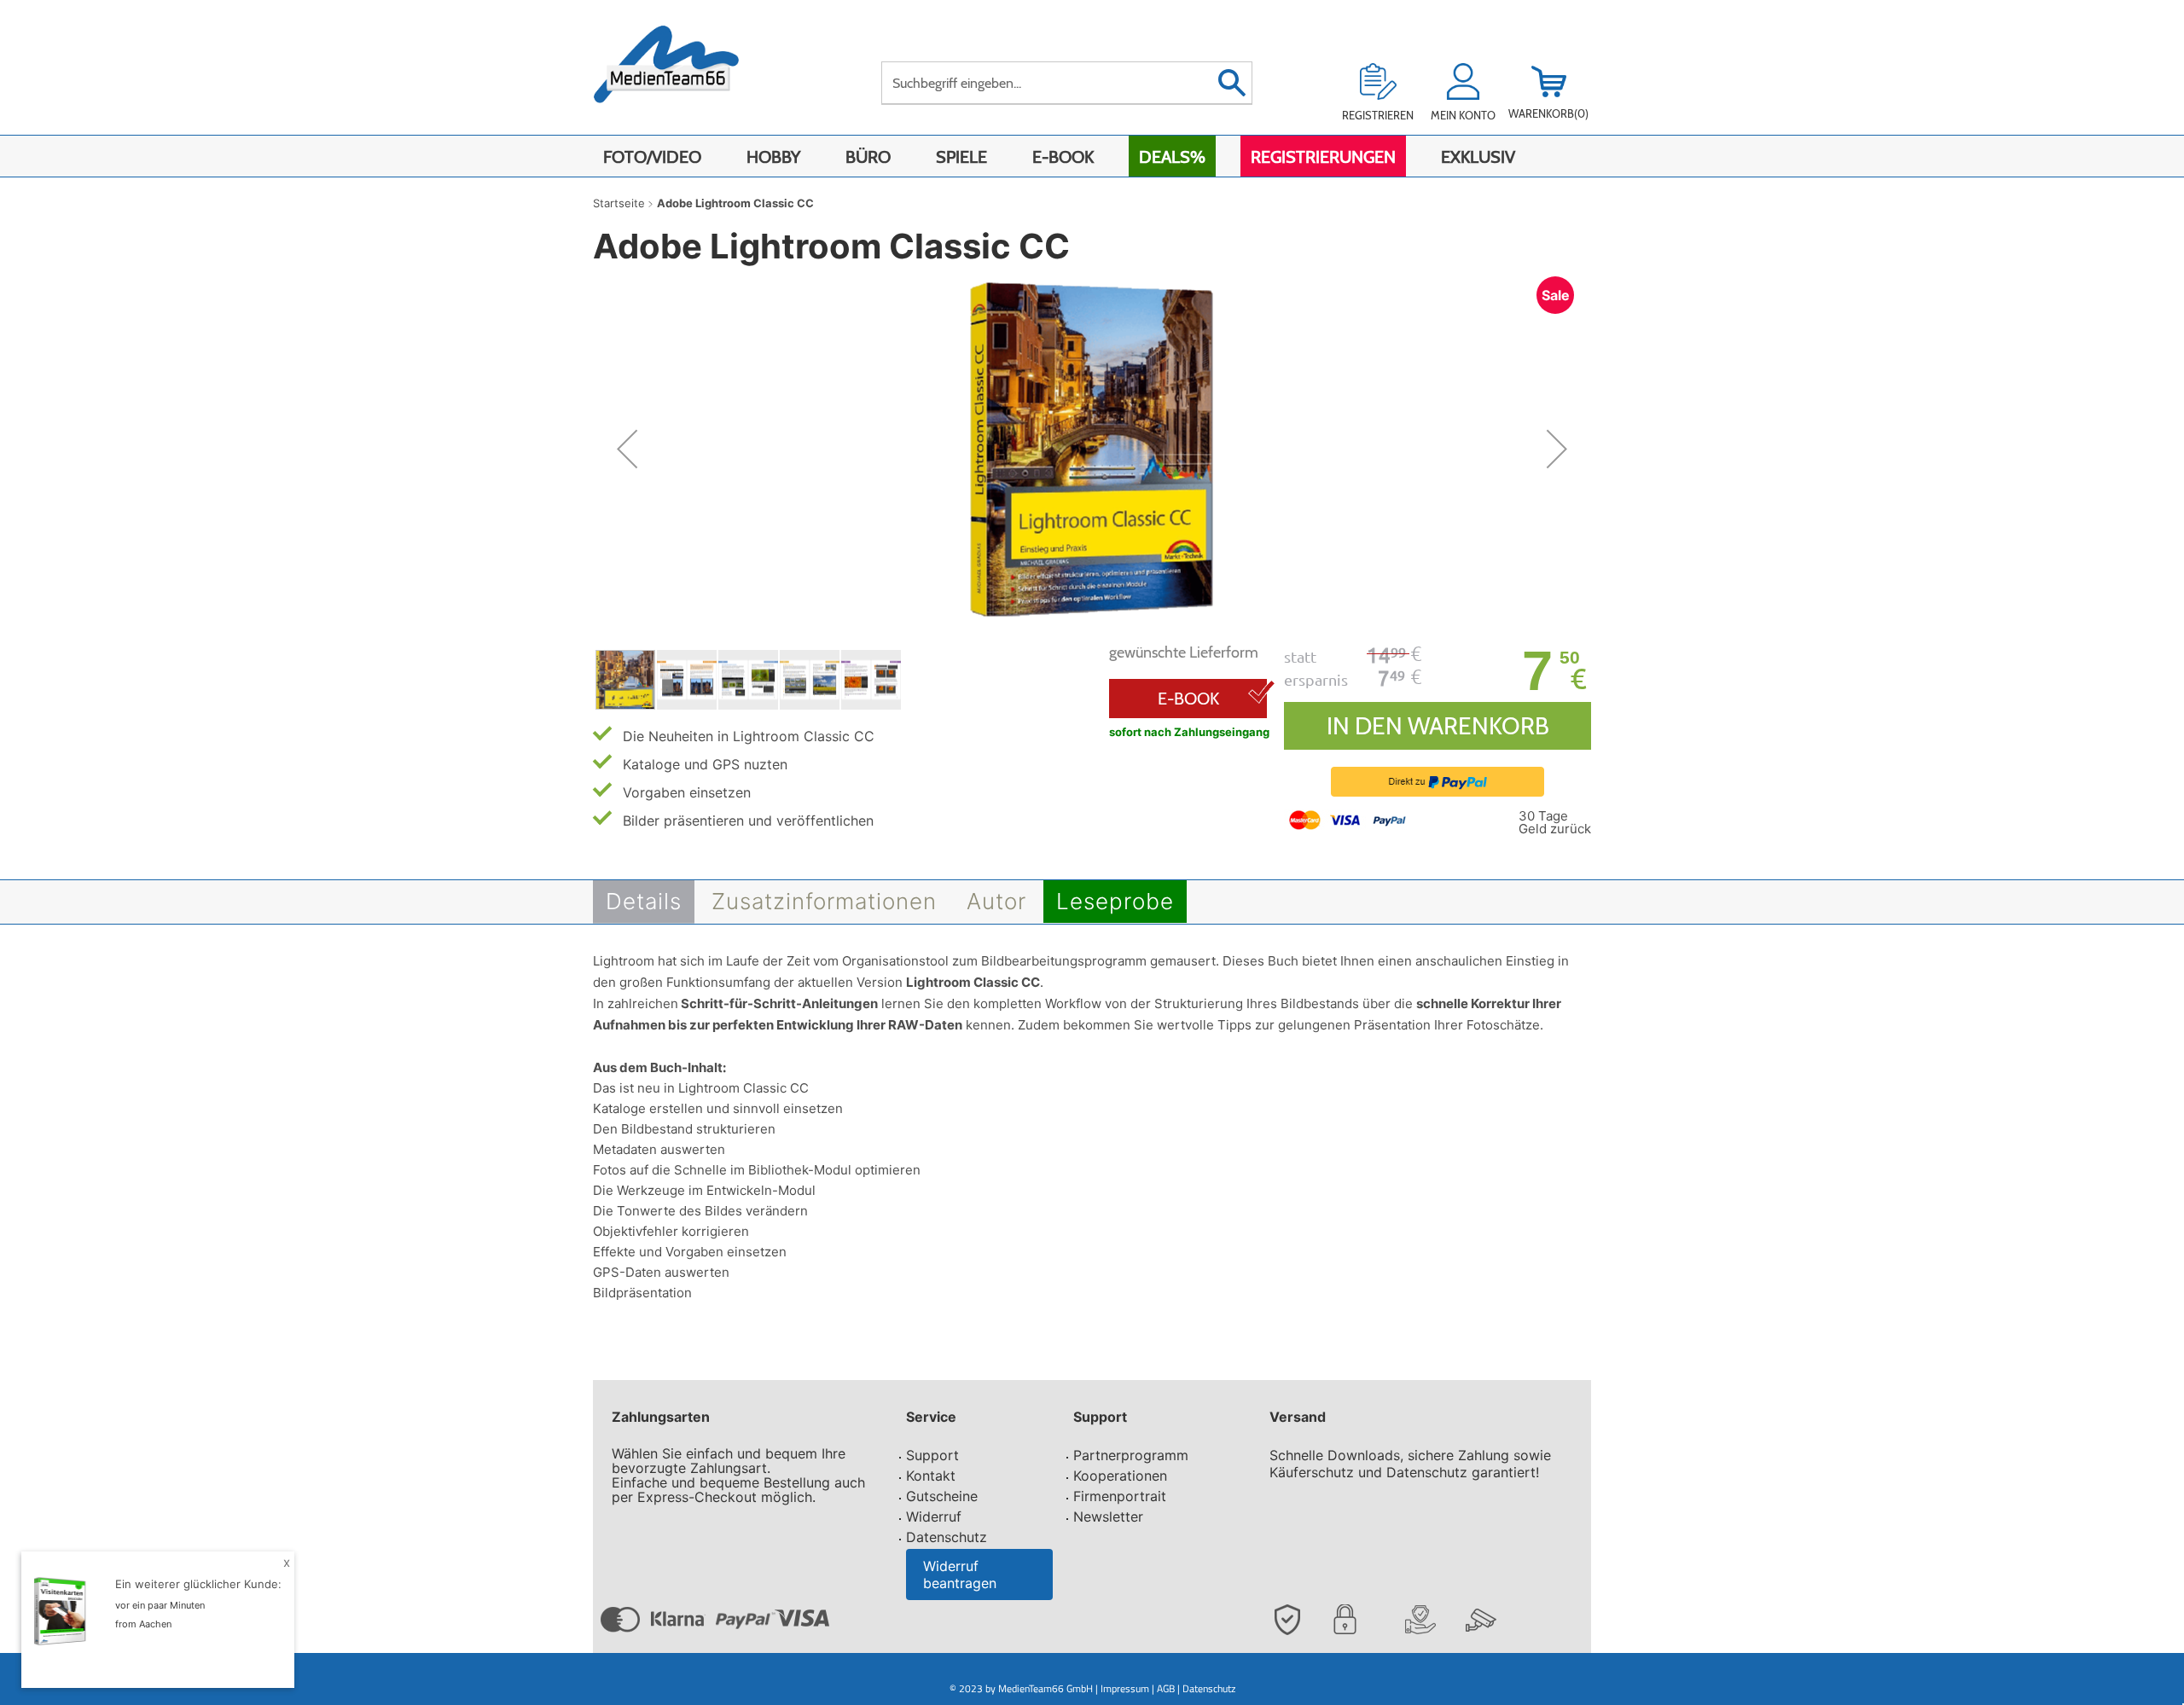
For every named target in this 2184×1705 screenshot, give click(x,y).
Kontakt (931, 1476)
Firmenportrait (1120, 1496)
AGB (1166, 1688)
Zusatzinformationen (824, 901)
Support (932, 1455)
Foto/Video (652, 157)
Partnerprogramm (1131, 1455)
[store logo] (684, 75)
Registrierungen (1323, 157)
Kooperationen (1120, 1476)
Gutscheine (942, 1496)
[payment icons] (1349, 819)
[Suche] (1231, 83)
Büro (868, 157)
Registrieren (1378, 115)
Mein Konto (1463, 115)
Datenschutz (947, 1537)
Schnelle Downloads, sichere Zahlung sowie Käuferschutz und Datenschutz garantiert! (1410, 1464)
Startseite (619, 203)
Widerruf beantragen (960, 1575)
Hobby (773, 157)
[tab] (644, 902)
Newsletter (1108, 1517)
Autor (996, 901)
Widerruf (934, 1517)
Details (644, 901)
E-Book (1063, 157)
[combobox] (1067, 83)
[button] (627, 449)
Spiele (961, 157)
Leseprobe (1115, 901)
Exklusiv (1478, 157)
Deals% (1172, 157)
